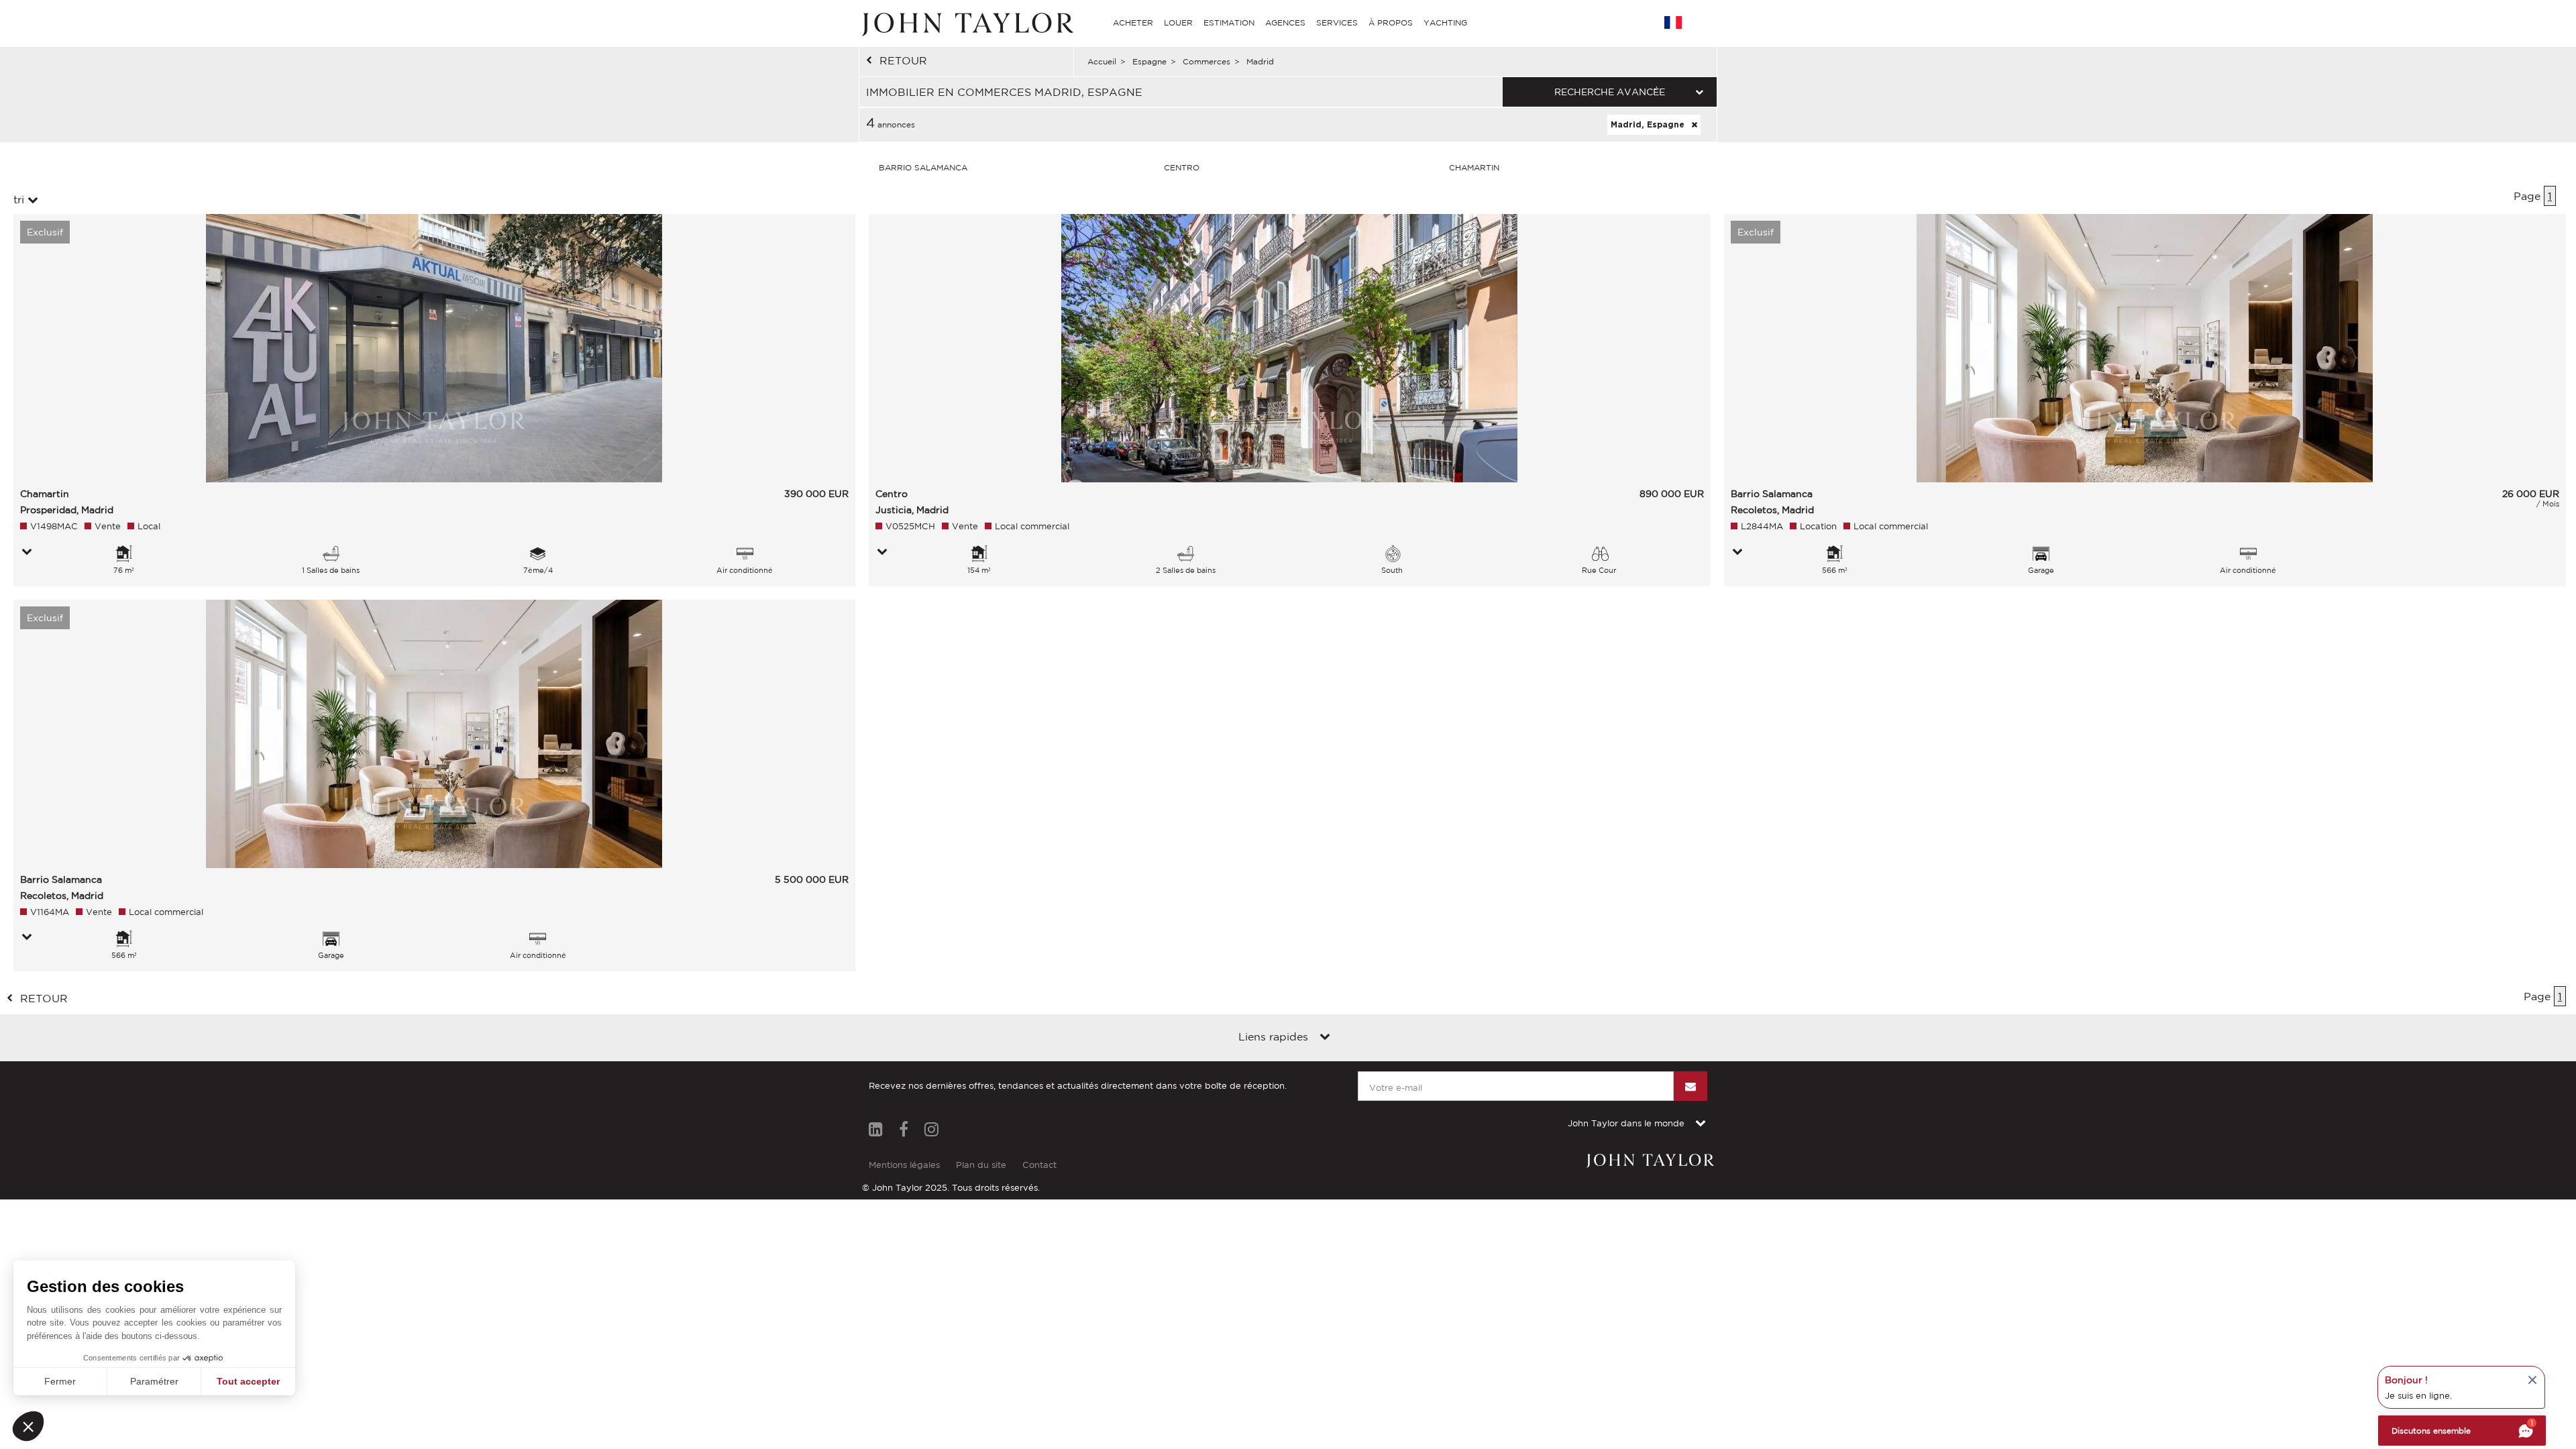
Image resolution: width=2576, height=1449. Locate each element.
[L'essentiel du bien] (27, 553)
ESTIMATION (1229, 22)
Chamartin (1474, 167)
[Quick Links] (1325, 1038)
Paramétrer (154, 1381)
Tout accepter (248, 1381)
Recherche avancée (1610, 92)
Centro (1182, 167)
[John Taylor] (966, 23)
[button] (28, 1426)
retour (903, 60)
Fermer (60, 1381)
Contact (1039, 1165)
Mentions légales (904, 1165)
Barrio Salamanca (923, 167)
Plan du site (981, 1165)
